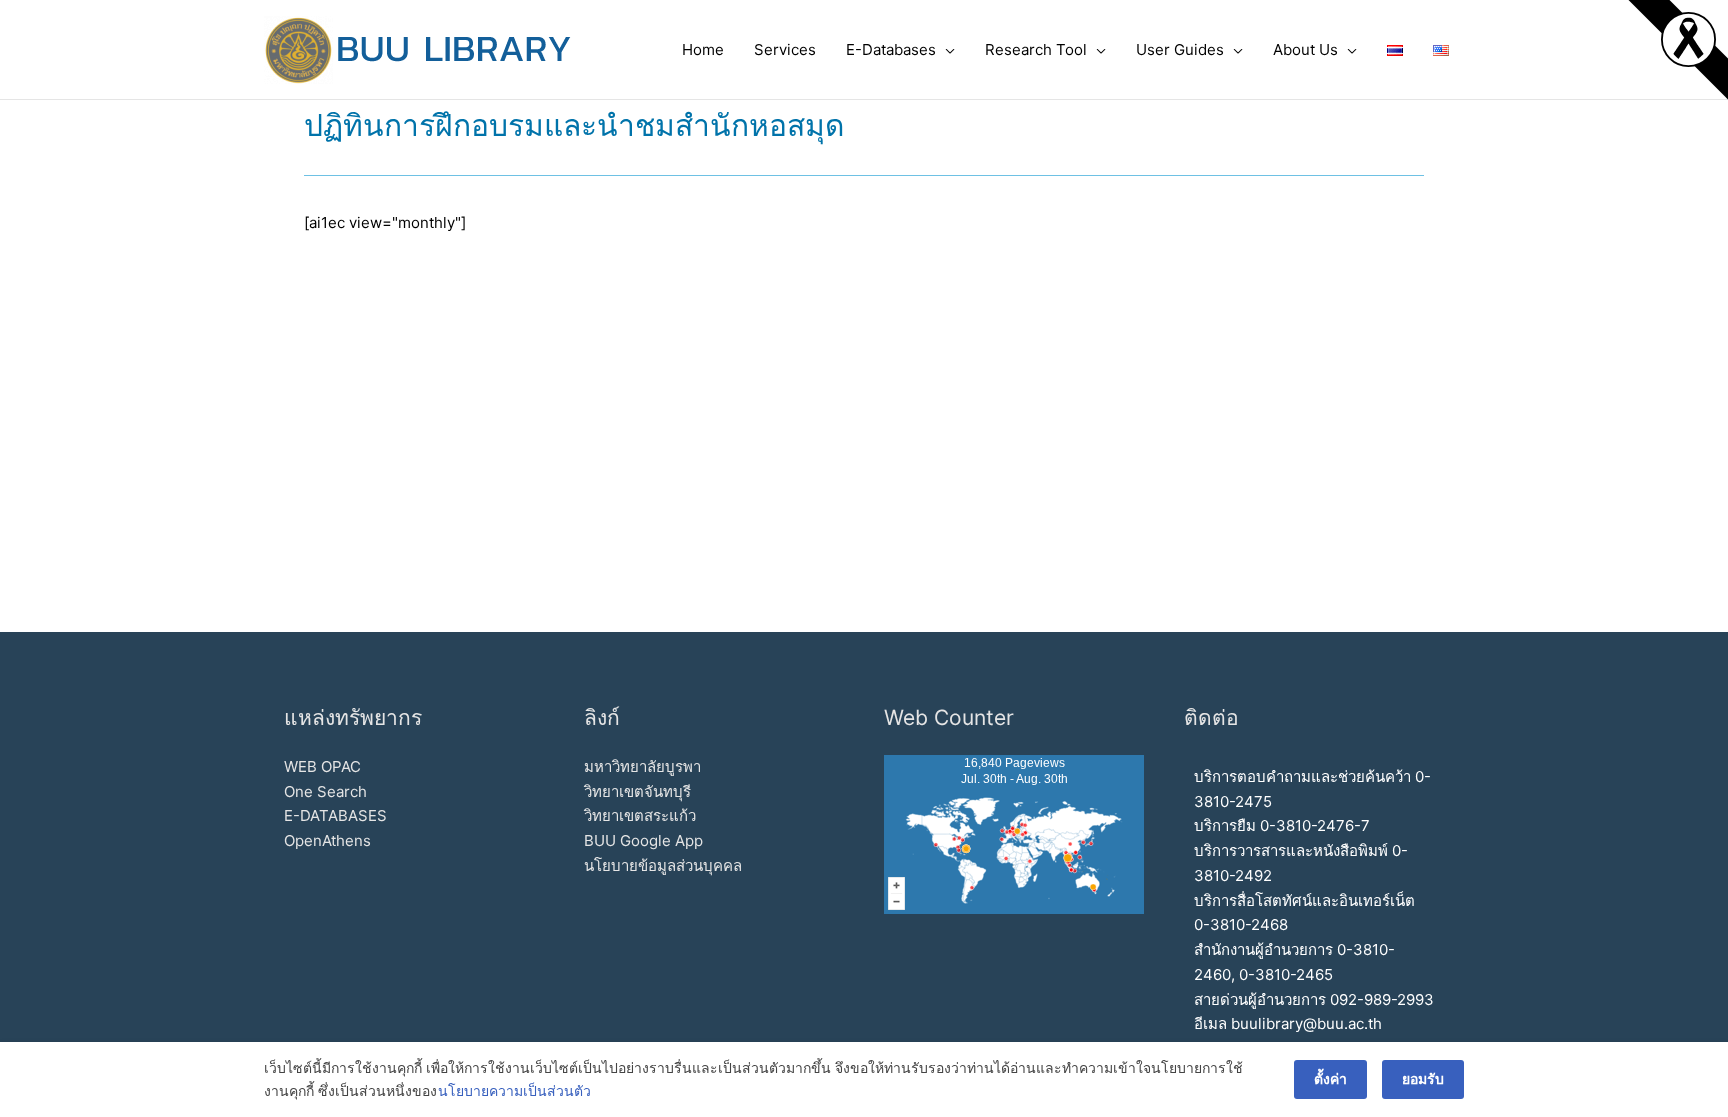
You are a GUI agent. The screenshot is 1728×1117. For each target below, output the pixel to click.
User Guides (1180, 49)
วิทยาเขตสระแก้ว (640, 815)
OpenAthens (327, 840)
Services (785, 49)
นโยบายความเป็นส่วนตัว (514, 1090)
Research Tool (1036, 49)
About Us (1305, 49)
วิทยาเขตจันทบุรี (637, 791)
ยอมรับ (1423, 1078)
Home (703, 49)
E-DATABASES (335, 815)
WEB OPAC (322, 766)
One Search (325, 791)
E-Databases (891, 49)
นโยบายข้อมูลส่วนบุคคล (663, 865)
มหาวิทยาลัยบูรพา (642, 766)
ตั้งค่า (1330, 1078)
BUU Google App (643, 840)
